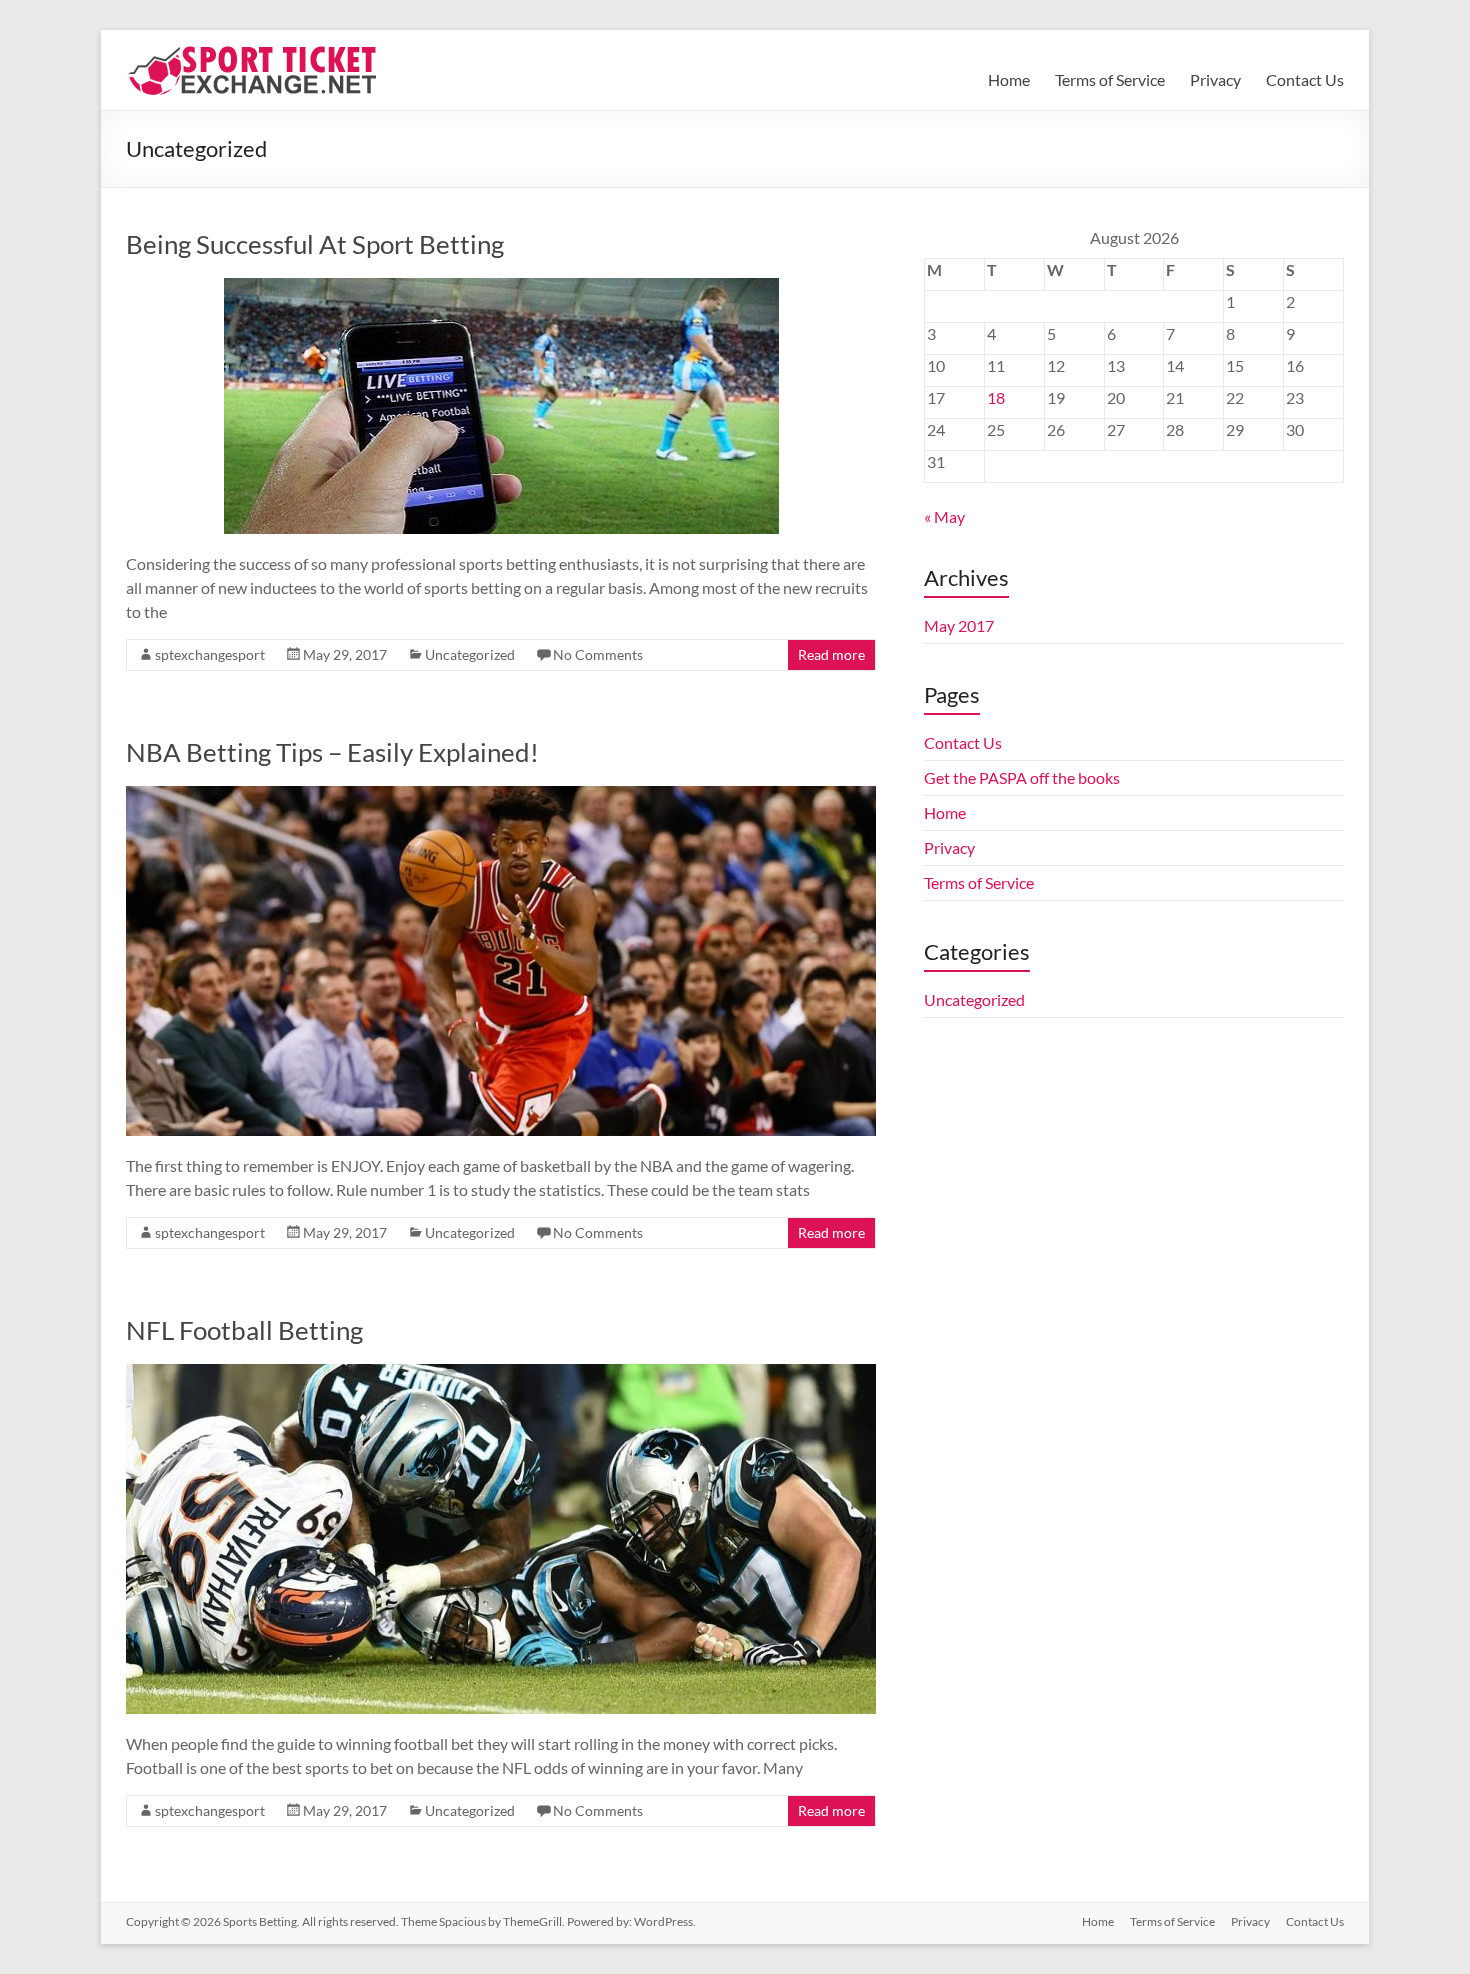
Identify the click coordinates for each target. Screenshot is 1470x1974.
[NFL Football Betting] (501, 1373)
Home (1009, 79)
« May (944, 516)
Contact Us (1305, 79)
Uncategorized (470, 654)
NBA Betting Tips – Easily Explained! (332, 752)
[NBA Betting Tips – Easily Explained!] (501, 795)
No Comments (598, 654)
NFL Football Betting (244, 1330)
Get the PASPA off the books (1022, 777)
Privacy (1215, 79)
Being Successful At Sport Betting (315, 244)
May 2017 (959, 625)
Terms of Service (1110, 79)
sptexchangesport (210, 654)
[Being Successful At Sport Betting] (501, 287)
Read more (831, 654)
